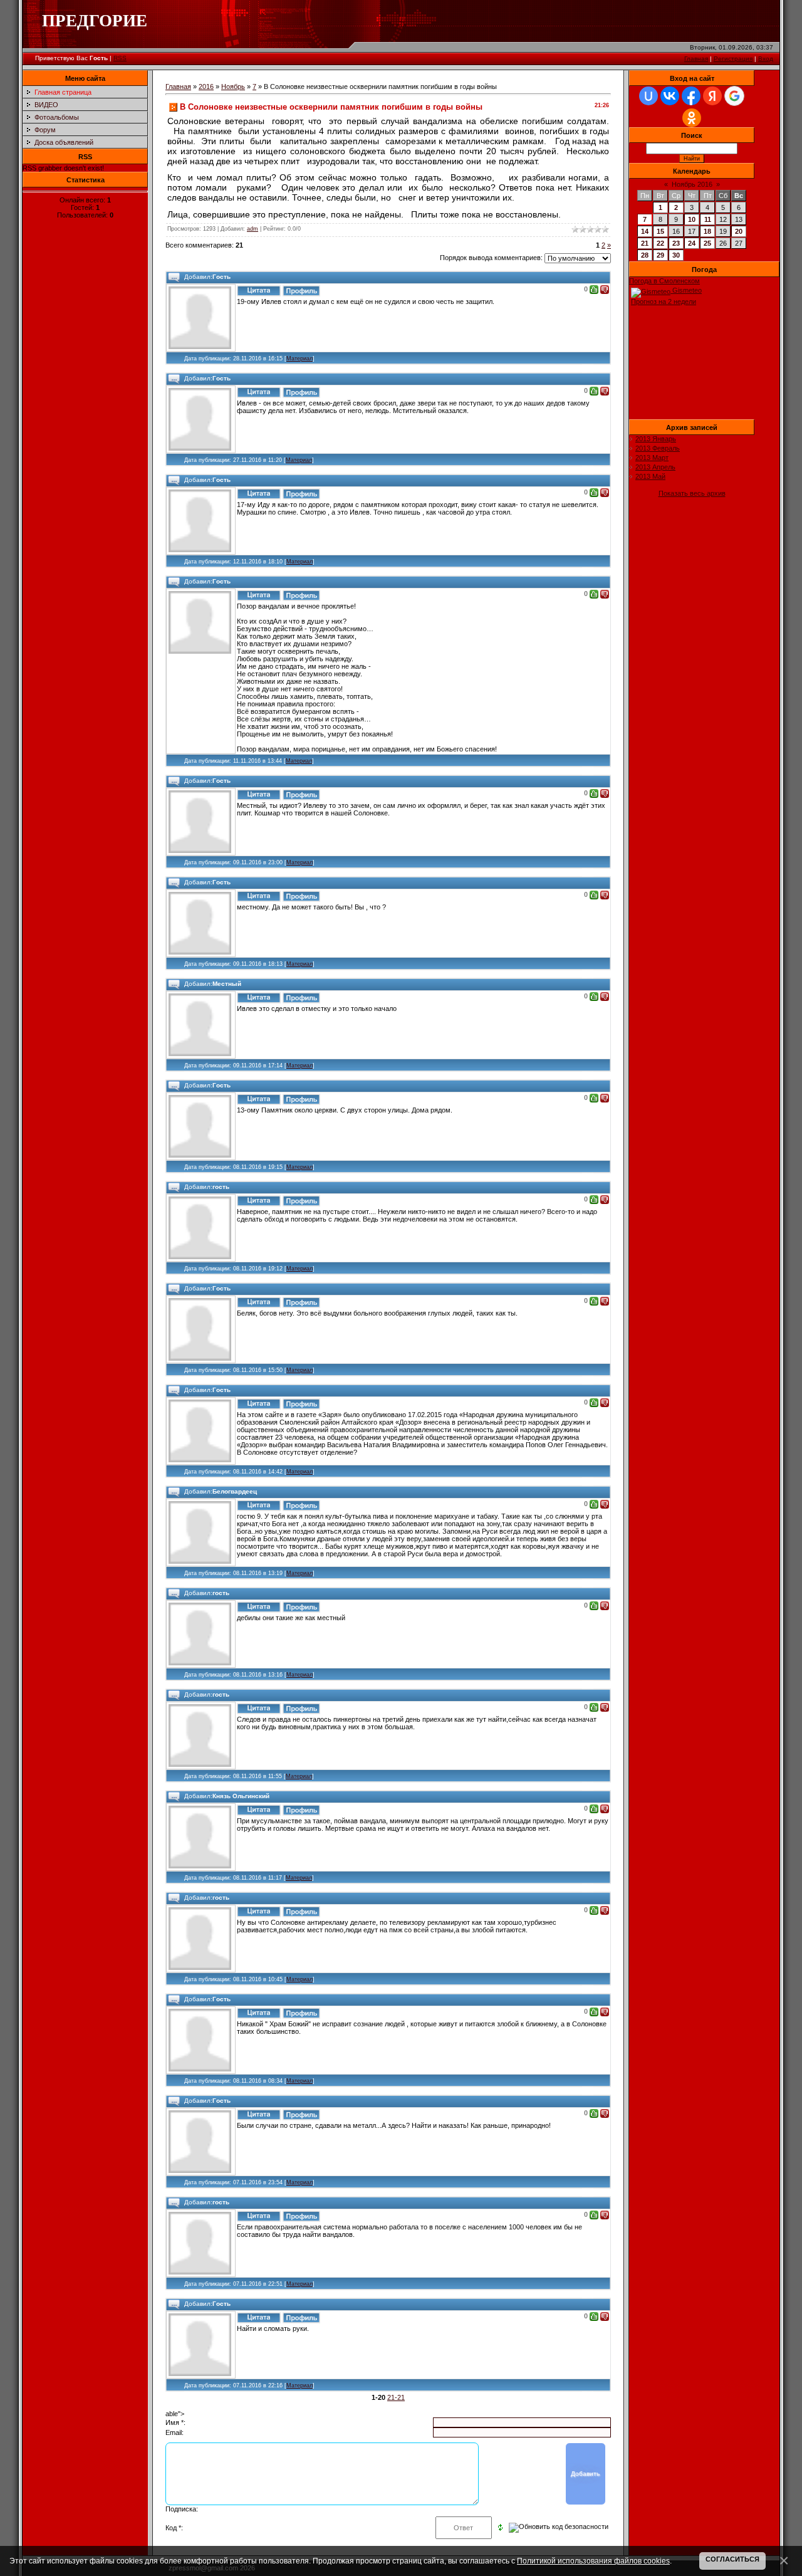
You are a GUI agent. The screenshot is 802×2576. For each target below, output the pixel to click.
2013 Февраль (658, 448)
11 (708, 219)
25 (707, 243)
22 (660, 243)
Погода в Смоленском (664, 281)
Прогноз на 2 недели (664, 301)
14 (645, 231)
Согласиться (732, 2559)
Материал (299, 359)
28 (645, 255)
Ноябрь (233, 86)
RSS (120, 58)
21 (645, 243)
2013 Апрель (655, 467)
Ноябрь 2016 (692, 184)
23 (676, 243)
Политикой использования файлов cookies (593, 2561)
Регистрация (733, 59)
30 (676, 255)
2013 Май (650, 476)
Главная (696, 59)
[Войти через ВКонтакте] (670, 96)
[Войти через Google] (734, 96)
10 (692, 219)
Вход (766, 59)
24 (692, 243)
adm (253, 229)
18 (707, 231)
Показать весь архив (692, 493)
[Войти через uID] (648, 96)
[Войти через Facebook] (691, 96)
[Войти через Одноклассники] (692, 118)
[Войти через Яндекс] (712, 96)
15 (660, 231)
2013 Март (652, 458)
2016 (206, 86)
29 (660, 255)
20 (739, 231)
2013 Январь (656, 439)
